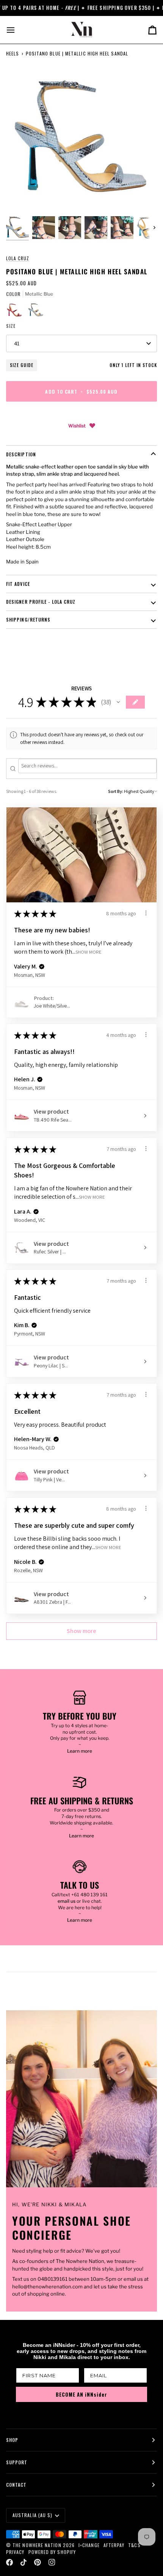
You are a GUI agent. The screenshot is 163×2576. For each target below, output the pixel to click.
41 (17, 343)
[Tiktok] (24, 2562)
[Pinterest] (38, 2562)
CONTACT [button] (16, 2485)
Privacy (15, 2552)
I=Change (89, 2545)
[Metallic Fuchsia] (17, 312)
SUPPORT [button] (17, 2462)
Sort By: (116, 791)
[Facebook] (9, 2562)
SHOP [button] (12, 2440)
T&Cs (134, 2545)
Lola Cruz (18, 258)
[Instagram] (52, 2562)
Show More (89, 952)
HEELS (13, 53)
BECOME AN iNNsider (81, 2394)
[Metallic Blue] (36, 312)
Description (21, 454)
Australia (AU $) (32, 2515)
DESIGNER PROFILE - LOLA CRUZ (41, 602)
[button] (118, 702)
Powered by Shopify (52, 2552)
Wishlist (77, 426)
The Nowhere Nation (37, 2545)
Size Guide (22, 365)
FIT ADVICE (18, 584)
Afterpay (114, 2545)
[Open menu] (17, 30)
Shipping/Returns (28, 619)
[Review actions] (146, 913)
